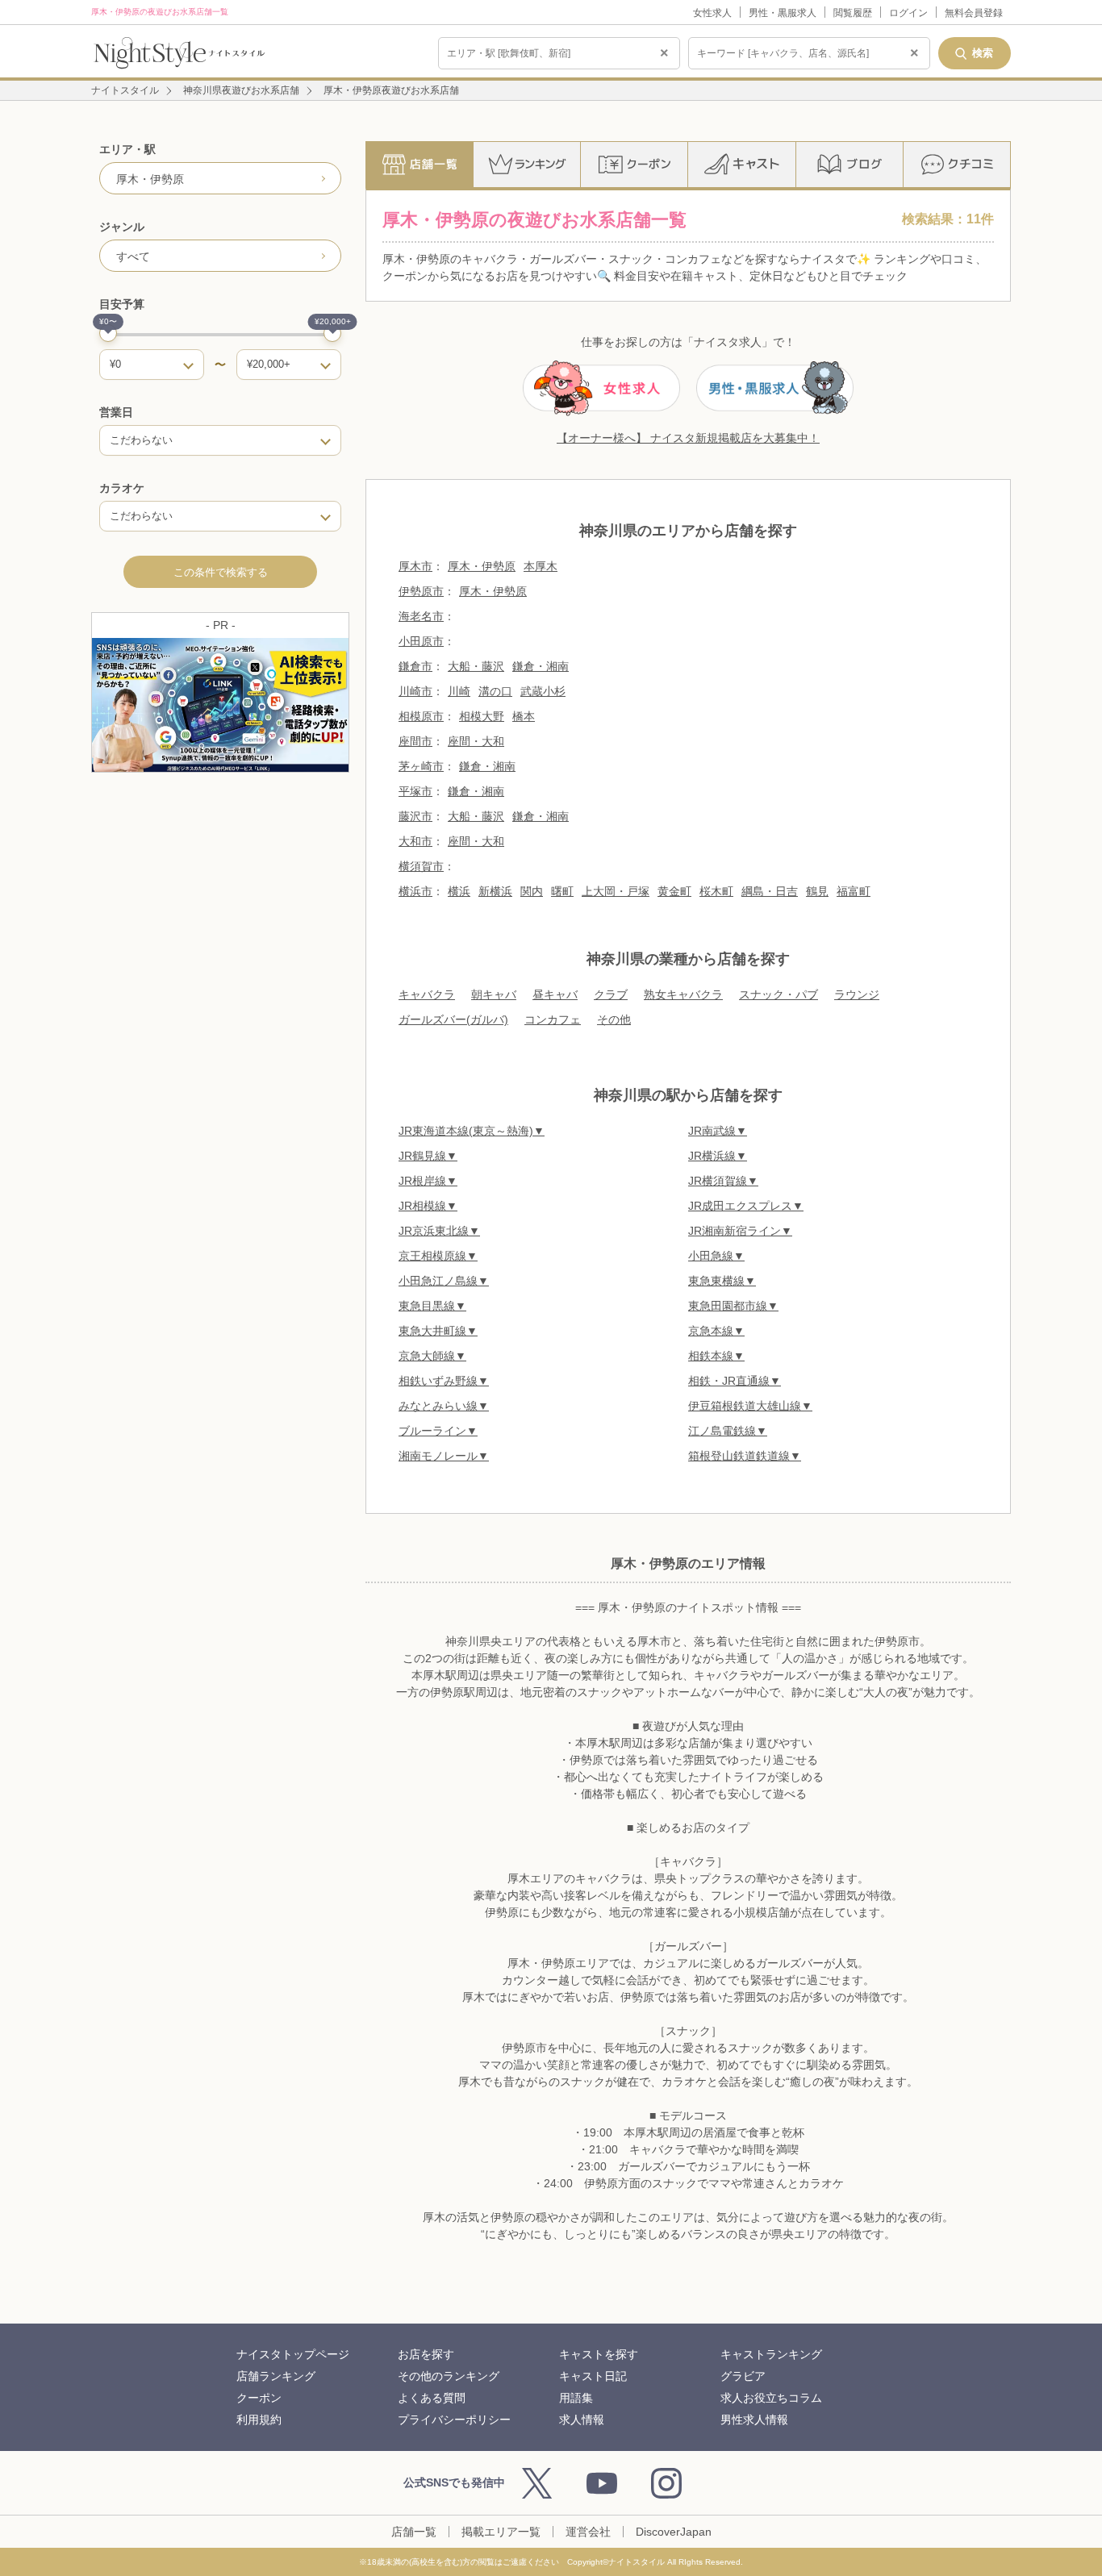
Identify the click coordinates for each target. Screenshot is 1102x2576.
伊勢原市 (421, 591)
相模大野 (482, 716)
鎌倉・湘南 (541, 666)
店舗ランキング (276, 2376)
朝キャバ (494, 994)
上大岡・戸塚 (616, 891)
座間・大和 (476, 741)
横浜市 (415, 891)
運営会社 (588, 2532)
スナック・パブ (778, 994)
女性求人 (712, 13)
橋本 (524, 716)
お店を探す (426, 2354)
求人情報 (582, 2420)
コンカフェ (553, 1019)
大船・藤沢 (476, 666)
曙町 (562, 891)
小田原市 (421, 641)
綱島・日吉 (770, 891)
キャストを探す (599, 2354)
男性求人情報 (754, 2420)
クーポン (259, 2398)
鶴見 (817, 891)
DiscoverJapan (674, 2532)
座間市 (415, 741)
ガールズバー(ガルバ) (453, 1019)
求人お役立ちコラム (771, 2398)
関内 (532, 891)
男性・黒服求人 (783, 13)
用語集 (576, 2398)
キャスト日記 (593, 2376)
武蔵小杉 (543, 691)
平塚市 (415, 791)
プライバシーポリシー (454, 2420)
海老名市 (421, 616)
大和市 (415, 841)
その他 (614, 1019)
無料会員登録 (974, 13)
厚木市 (415, 566)
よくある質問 (432, 2398)
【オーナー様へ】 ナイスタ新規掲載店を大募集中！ (688, 438)
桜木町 (716, 891)
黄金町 (674, 891)
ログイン (908, 13)
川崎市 (415, 691)
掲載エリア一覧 (501, 2532)
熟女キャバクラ (683, 994)
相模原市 (421, 716)
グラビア (743, 2376)
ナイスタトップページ (293, 2354)
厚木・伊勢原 (482, 566)
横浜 (459, 891)
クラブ (611, 994)
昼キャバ (555, 994)
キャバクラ (427, 994)
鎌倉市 (415, 666)
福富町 (854, 891)
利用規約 (259, 2420)
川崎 (459, 691)
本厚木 (541, 566)
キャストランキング (771, 2354)
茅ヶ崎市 (421, 766)
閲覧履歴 (853, 13)
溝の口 (495, 691)
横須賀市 (421, 866)
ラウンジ (857, 994)
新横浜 (495, 891)
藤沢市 (415, 816)
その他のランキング (449, 2376)
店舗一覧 (414, 2532)
